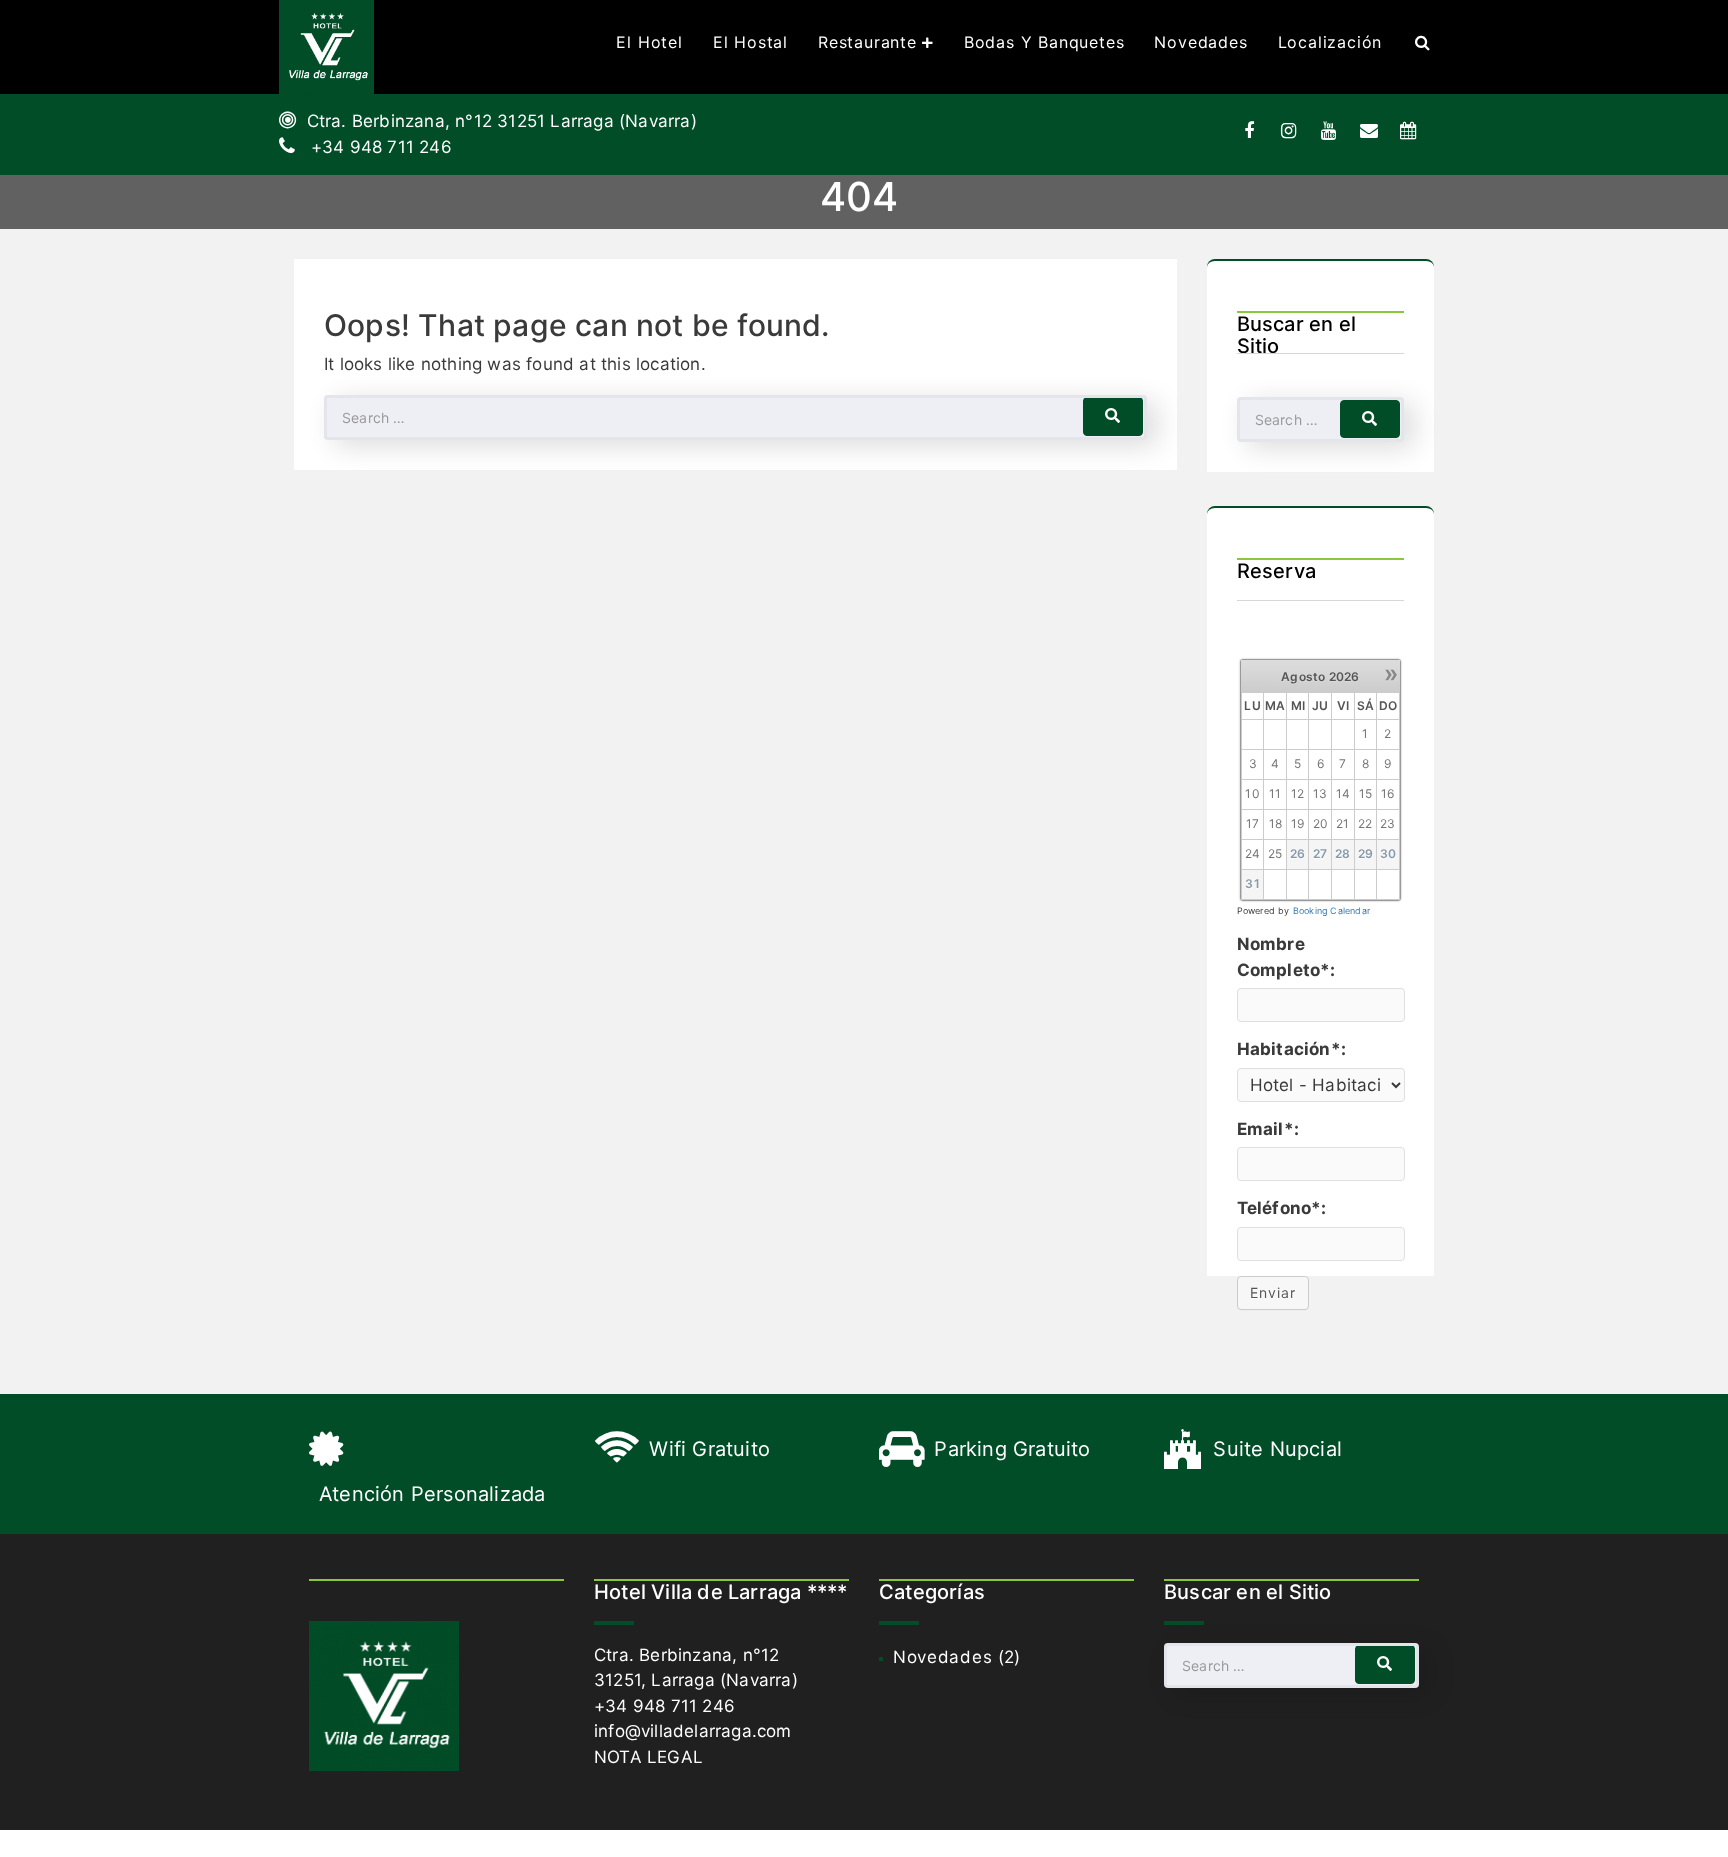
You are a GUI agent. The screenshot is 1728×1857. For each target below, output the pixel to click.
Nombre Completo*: (1286, 957)
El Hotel (649, 42)
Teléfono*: (1282, 1208)
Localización (1330, 42)
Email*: (1268, 1129)
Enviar (1273, 1292)
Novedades (1200, 42)
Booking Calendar (1331, 910)
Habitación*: (1291, 1049)
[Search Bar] (1423, 42)
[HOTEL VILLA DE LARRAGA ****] (326, 47)
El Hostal (750, 42)
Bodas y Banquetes (1044, 42)
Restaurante (867, 42)
